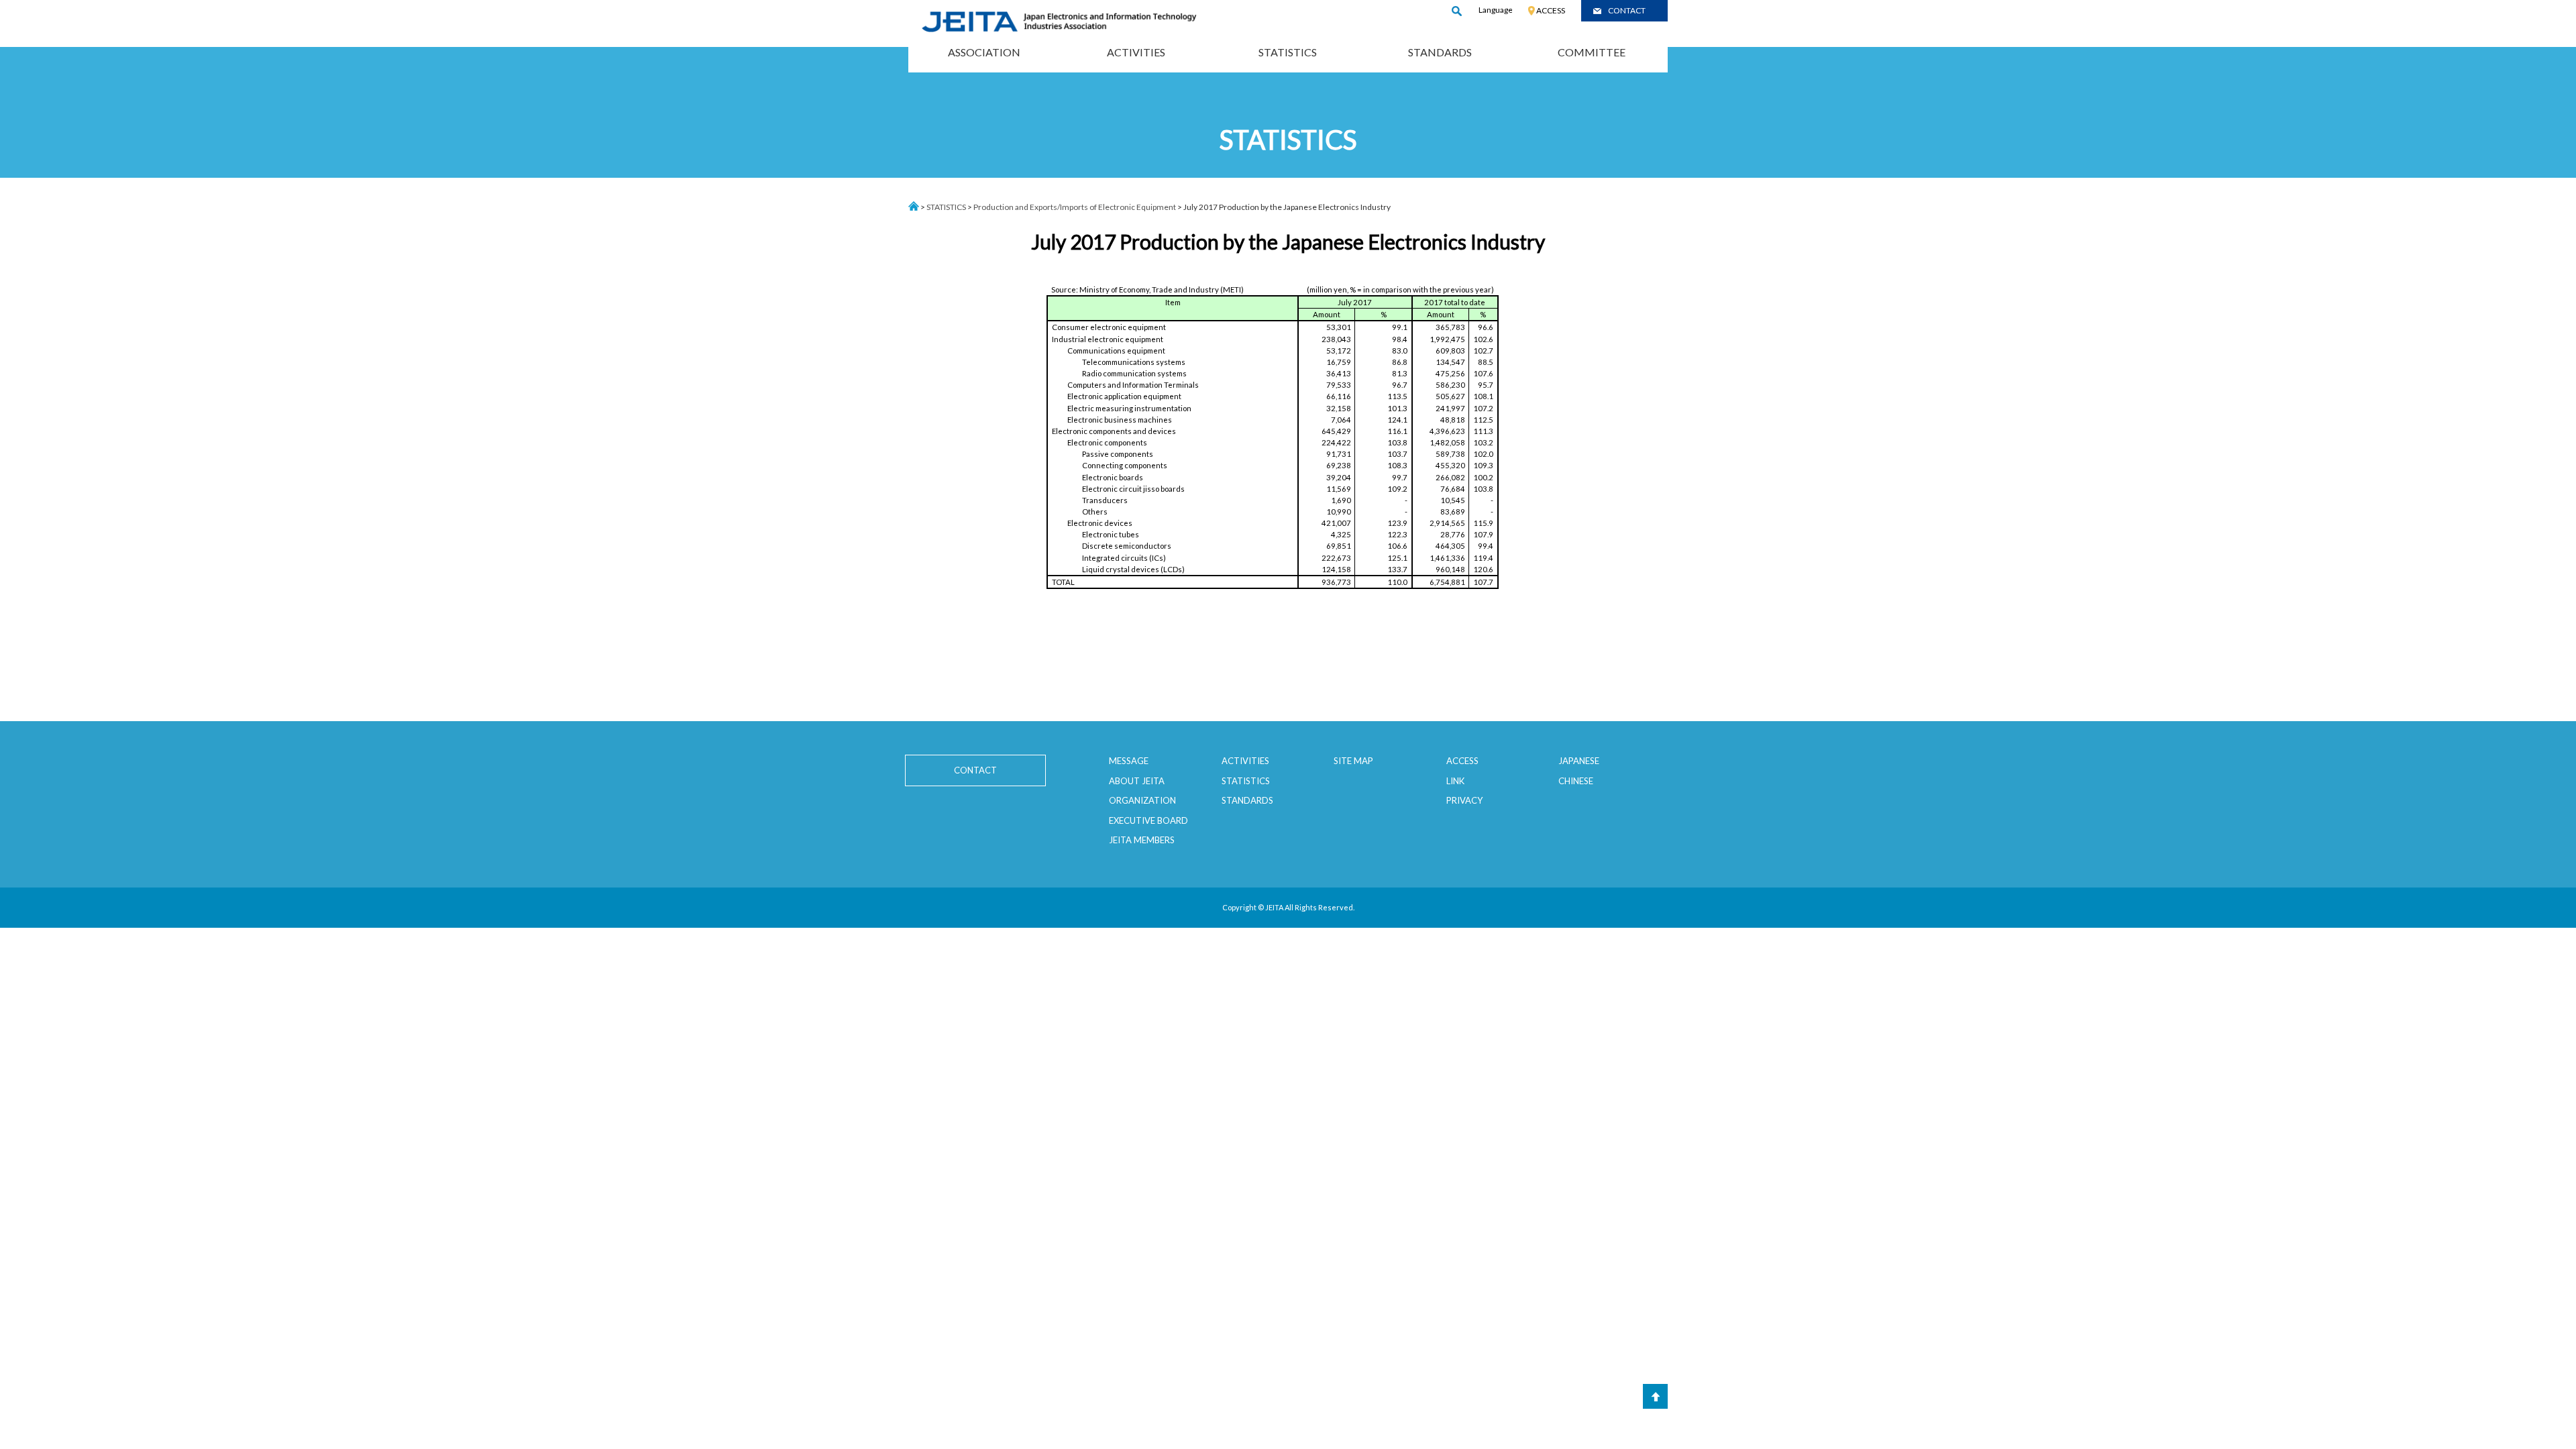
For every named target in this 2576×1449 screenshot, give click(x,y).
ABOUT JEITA (1137, 781)
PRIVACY (1464, 800)
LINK (1455, 781)
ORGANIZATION (1142, 800)
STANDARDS (1440, 52)
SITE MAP (1353, 761)
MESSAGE (1129, 761)
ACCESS (1551, 10)
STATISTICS (1288, 52)
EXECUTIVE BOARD (1148, 820)
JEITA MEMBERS (1142, 840)
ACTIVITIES (1136, 52)
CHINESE (1576, 781)
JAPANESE (1579, 761)
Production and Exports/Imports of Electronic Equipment (1075, 207)
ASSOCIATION (984, 52)
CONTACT (1627, 10)
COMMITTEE (1592, 52)
